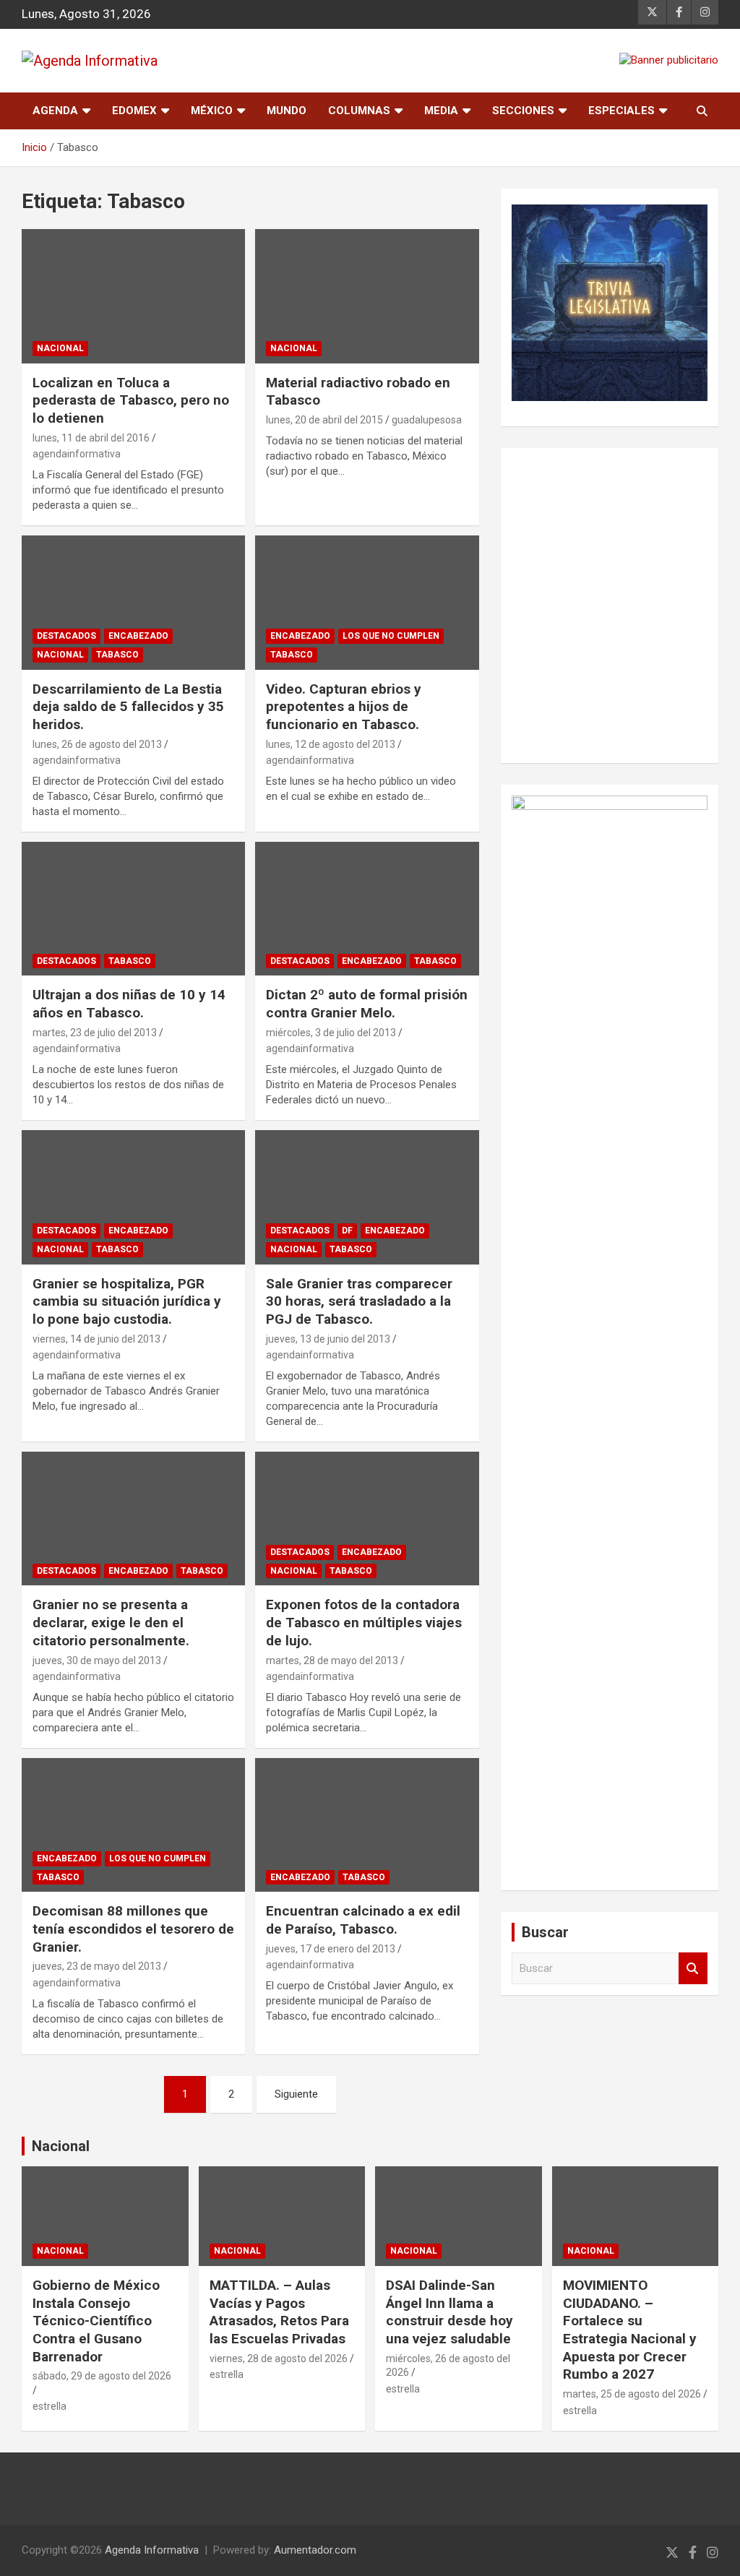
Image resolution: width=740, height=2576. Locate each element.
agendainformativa (77, 454)
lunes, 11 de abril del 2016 (91, 438)
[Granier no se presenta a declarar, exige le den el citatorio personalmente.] (133, 1519)
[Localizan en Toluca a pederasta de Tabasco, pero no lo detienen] (133, 297)
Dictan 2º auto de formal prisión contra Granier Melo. (367, 1004)
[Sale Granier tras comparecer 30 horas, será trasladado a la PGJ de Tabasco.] (367, 1197)
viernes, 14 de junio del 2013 (96, 1339)
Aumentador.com (315, 2550)
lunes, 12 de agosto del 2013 (331, 744)
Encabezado (138, 636)
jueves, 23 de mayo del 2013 (97, 1966)
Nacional (61, 2146)
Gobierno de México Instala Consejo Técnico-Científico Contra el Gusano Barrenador (96, 2321)
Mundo (287, 111)
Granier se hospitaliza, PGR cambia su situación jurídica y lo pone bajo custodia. (127, 1301)
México (212, 111)
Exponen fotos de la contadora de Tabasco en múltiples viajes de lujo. (364, 1622)
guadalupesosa (427, 420)
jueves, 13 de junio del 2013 (328, 1339)
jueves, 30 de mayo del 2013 (97, 1660)
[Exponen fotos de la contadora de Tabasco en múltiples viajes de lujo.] (367, 1519)
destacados (66, 636)
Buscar (693, 1969)
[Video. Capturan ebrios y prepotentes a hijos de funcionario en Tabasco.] (367, 602)
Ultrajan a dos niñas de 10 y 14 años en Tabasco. (129, 1004)
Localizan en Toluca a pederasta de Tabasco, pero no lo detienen (131, 400)
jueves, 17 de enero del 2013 (331, 1949)
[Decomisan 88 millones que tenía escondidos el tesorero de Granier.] (133, 1825)
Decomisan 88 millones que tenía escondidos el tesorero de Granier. (133, 1929)
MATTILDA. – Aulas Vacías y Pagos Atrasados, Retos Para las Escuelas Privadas (279, 2312)
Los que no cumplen (391, 636)
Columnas (359, 111)
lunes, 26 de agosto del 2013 (97, 744)
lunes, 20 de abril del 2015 (324, 420)
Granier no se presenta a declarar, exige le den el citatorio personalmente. (111, 1622)
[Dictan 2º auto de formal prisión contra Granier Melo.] (367, 909)
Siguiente (296, 2094)
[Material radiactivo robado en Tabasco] (367, 297)
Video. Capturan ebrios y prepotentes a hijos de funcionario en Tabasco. (344, 707)
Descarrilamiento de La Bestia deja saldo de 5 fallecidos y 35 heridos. (128, 707)
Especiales (621, 111)
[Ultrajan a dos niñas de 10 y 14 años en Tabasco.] (133, 909)
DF (347, 1231)
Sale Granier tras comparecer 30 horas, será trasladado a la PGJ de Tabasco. (359, 1301)
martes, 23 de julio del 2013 (95, 1033)
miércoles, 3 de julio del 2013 (331, 1033)
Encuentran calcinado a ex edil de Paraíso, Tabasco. (363, 1920)
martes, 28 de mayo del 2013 (332, 1660)
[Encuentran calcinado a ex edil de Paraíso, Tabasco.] (367, 1825)
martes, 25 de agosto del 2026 (632, 2394)
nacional (60, 348)
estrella (50, 2406)
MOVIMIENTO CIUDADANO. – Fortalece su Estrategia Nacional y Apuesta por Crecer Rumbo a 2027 (630, 2330)
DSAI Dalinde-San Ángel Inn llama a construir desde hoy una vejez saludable (449, 2312)
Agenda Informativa (152, 2550)
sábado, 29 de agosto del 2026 (102, 2376)
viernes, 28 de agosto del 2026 (279, 2359)
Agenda (55, 111)
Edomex (134, 111)
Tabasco (117, 655)
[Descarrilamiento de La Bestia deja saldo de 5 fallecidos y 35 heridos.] (133, 602)
